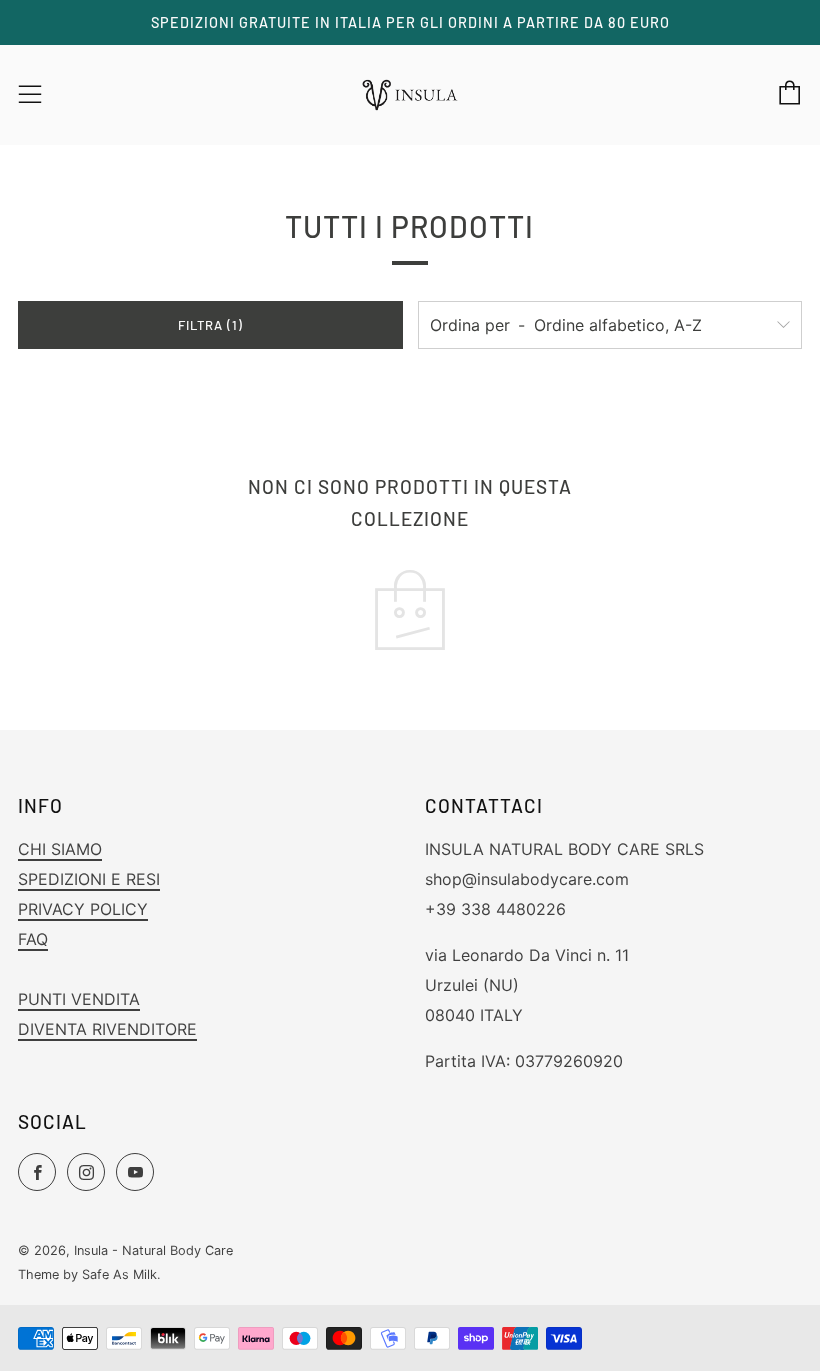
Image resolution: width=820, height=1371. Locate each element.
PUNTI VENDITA (79, 999)
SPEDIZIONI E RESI (89, 879)
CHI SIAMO (60, 849)
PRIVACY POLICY (83, 909)
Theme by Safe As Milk (87, 1274)
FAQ (33, 939)
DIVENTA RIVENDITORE (107, 1029)
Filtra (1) (210, 325)
